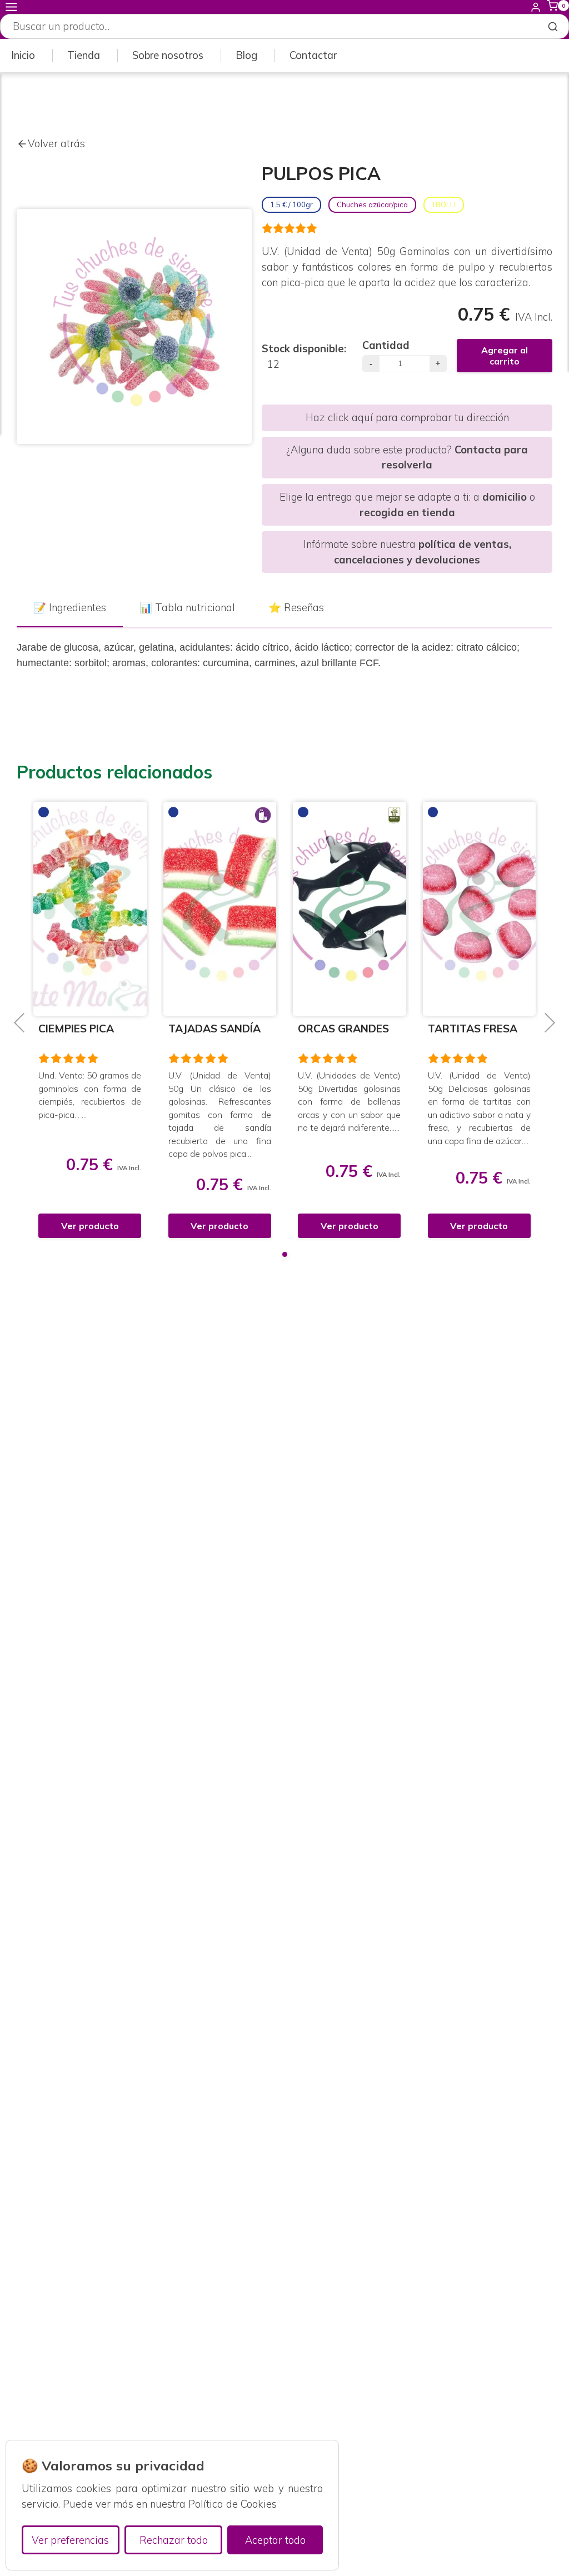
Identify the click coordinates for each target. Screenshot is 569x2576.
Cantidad (386, 345)
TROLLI (444, 204)
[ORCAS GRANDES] (227, 909)
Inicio (23, 55)
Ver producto (97, 1226)
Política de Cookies (233, 2504)
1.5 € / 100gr (291, 204)
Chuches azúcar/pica (372, 204)
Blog (246, 55)
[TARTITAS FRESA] (356, 909)
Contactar (313, 55)
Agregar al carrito (505, 356)
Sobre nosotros (168, 55)
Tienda (84, 55)
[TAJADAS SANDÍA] (97, 909)
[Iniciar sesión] (536, 7)
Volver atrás (56, 144)
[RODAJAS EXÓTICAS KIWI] (486, 907)
